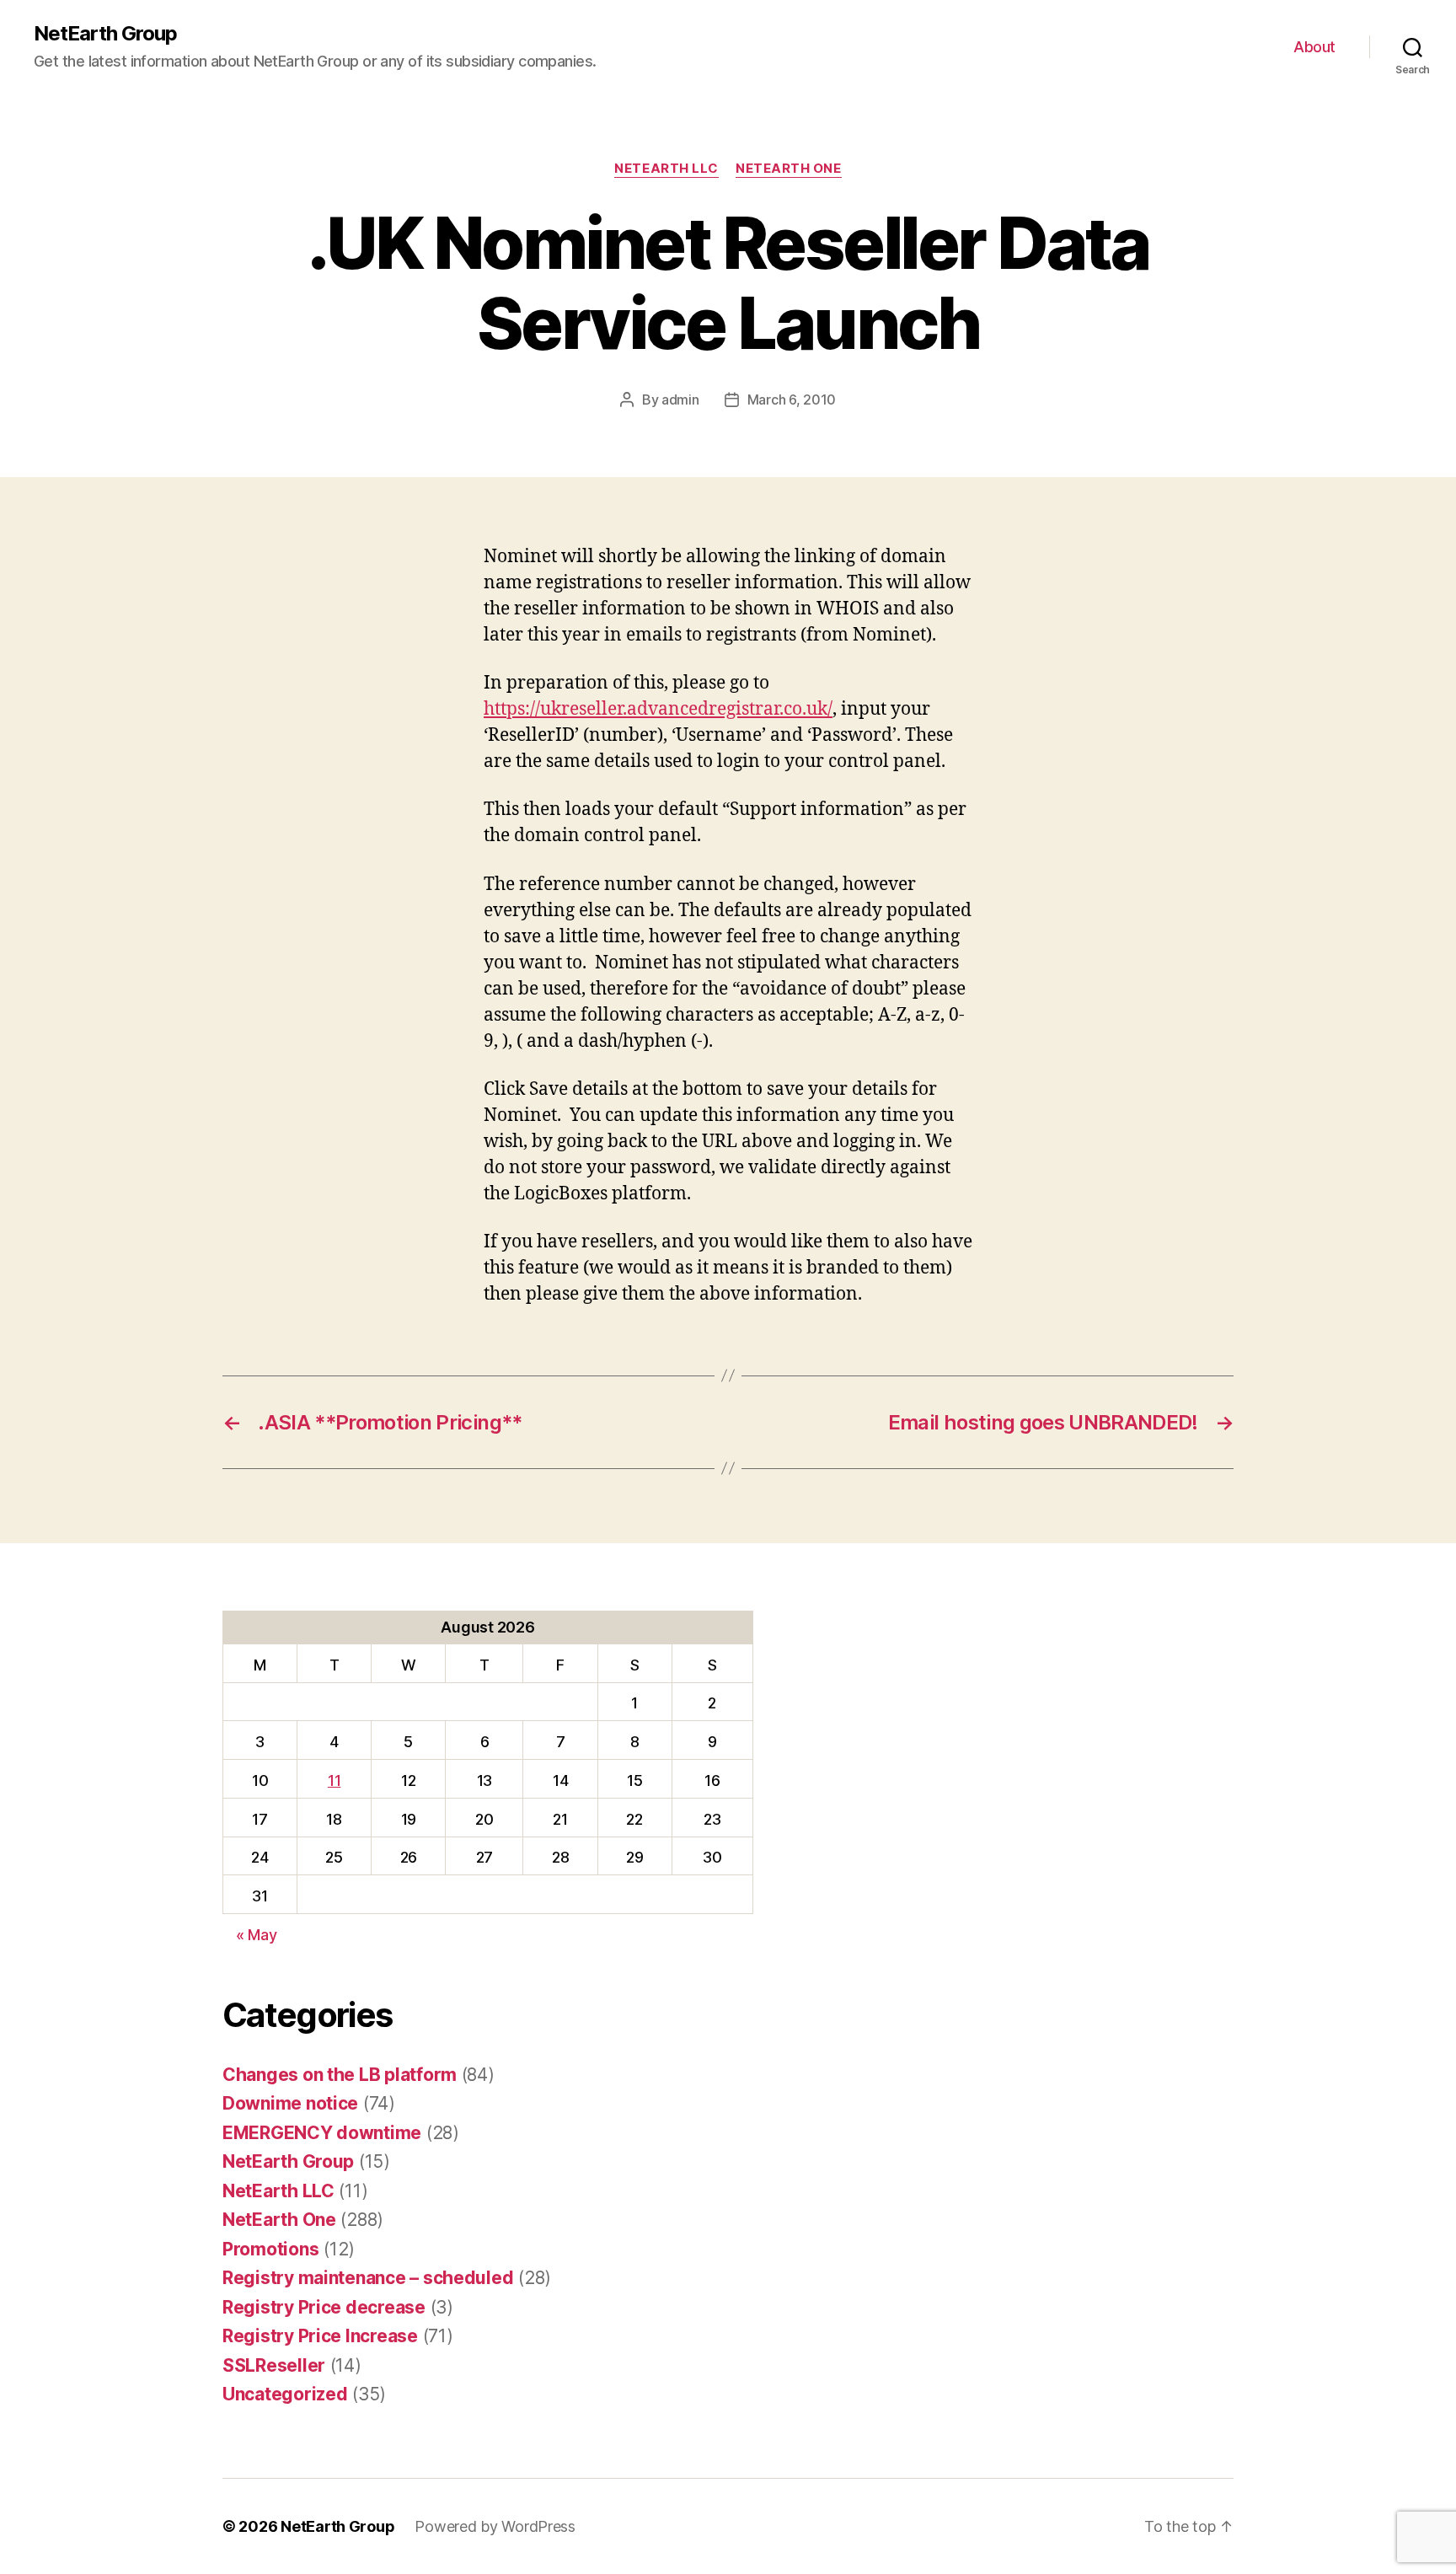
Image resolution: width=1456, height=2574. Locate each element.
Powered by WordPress (495, 2526)
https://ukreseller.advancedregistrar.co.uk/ (658, 709)
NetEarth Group (105, 34)
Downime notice (290, 2103)
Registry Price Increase (320, 2336)
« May (257, 1935)
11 (334, 1780)
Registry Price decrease (324, 2307)
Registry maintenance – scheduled (368, 2278)
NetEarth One (789, 169)
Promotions (270, 2249)
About (1314, 47)
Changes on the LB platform (340, 2075)
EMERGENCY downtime (322, 2133)
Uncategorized (285, 2394)
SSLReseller (274, 2365)
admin (680, 400)
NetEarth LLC (666, 169)
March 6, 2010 (792, 400)
